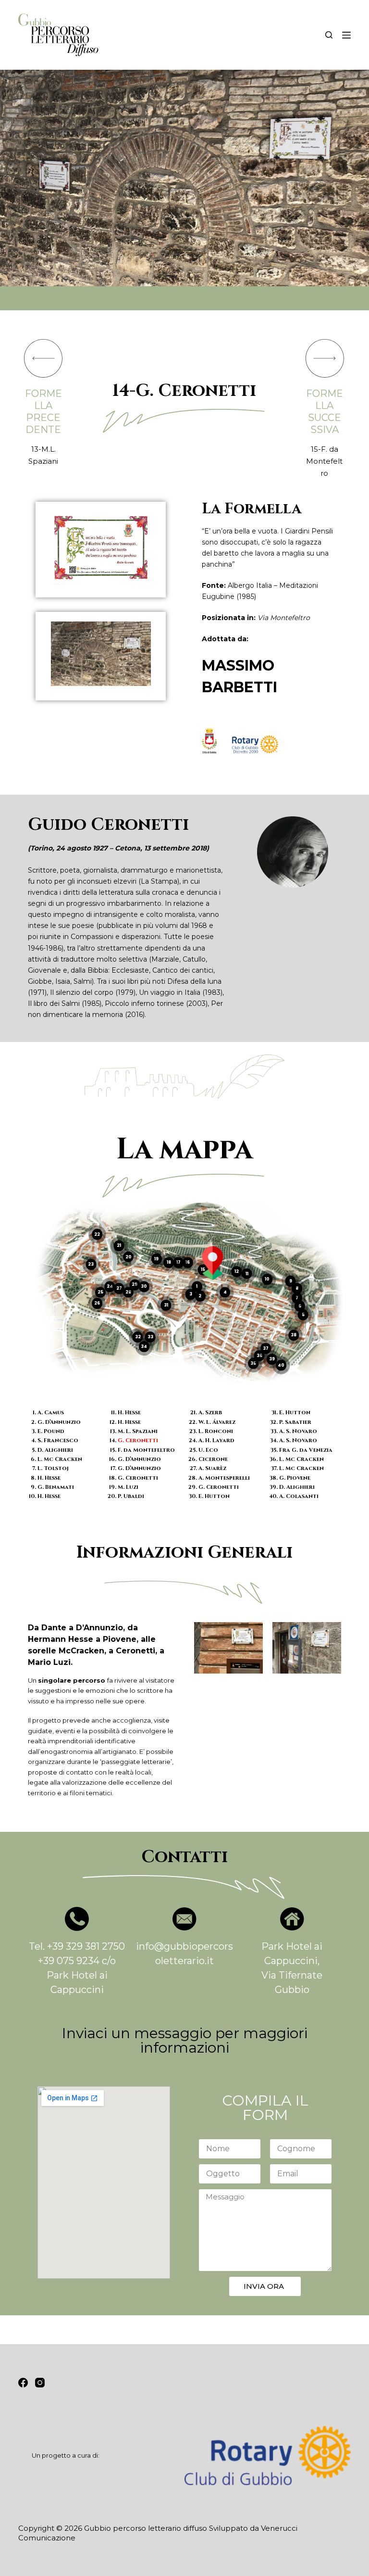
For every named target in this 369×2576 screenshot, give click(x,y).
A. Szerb (210, 1413)
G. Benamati (56, 1487)
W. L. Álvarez (217, 1422)
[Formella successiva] (325, 358)
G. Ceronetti (138, 1440)
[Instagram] (40, 2383)
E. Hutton (214, 1496)
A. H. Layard (216, 1440)
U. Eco (208, 1450)
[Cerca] (329, 35)
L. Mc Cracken (60, 1459)
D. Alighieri (55, 1450)
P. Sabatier (295, 1422)
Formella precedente (43, 412)
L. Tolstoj (53, 1468)
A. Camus (51, 1413)
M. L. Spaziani (138, 1431)
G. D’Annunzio (59, 1422)
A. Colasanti (299, 1496)
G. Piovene (295, 1478)
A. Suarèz (212, 1468)
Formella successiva (325, 412)
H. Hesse (49, 1478)
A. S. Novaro (298, 1431)
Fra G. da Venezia (306, 1450)
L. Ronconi (216, 1431)
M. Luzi (128, 1487)
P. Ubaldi (131, 1496)
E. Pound (51, 1431)
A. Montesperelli (224, 1478)
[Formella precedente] (43, 358)
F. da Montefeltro (146, 1450)
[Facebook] (23, 2383)
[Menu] (346, 35)
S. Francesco (58, 1440)
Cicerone (213, 1459)
